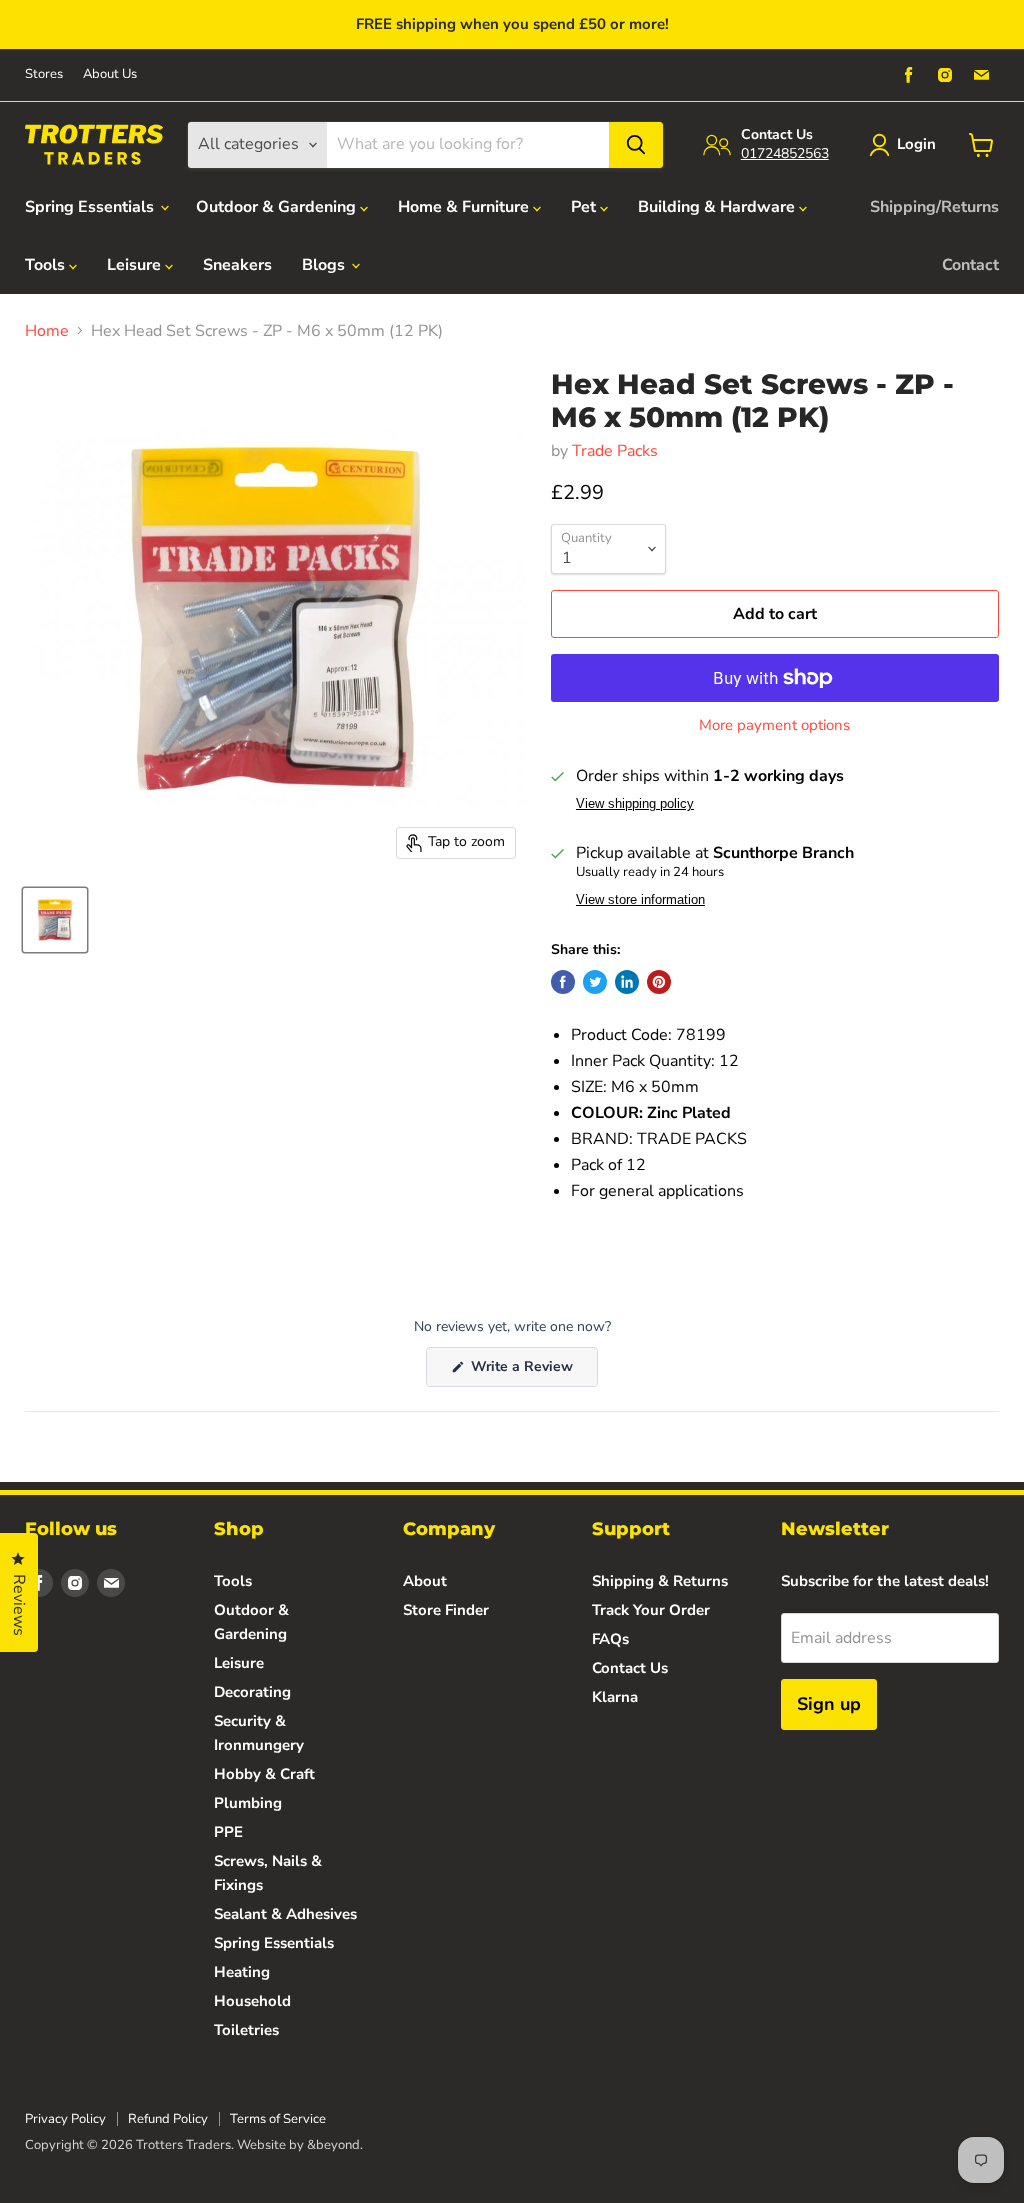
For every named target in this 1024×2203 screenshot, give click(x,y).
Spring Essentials (91, 207)
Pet (585, 207)
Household (252, 2001)
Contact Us (630, 1668)
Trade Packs (615, 451)
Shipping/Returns (934, 207)
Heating (242, 1972)
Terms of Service (278, 2119)
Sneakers (237, 265)
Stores (44, 74)
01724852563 (785, 153)
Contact (970, 265)
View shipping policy (635, 804)
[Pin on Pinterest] (659, 982)
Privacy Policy (65, 2119)
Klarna (615, 1697)
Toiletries (246, 2030)
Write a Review (532, 1371)
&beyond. (335, 2145)
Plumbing (248, 1803)
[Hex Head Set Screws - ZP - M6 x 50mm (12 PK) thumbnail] (55, 920)
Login (916, 144)
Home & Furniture (465, 207)
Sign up (829, 1704)
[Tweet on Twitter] (595, 982)
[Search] (636, 145)
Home (47, 331)
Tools (47, 265)
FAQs (610, 1639)
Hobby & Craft (264, 1774)
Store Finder (446, 1610)
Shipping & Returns (660, 1581)
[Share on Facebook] (563, 982)
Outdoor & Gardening (278, 207)
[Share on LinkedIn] (627, 982)
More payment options (774, 725)
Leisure (136, 265)
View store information (640, 900)
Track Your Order (651, 1610)
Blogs (325, 265)
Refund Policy (168, 2119)
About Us (110, 74)
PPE (228, 1832)
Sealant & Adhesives (285, 1914)
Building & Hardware (718, 207)
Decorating (252, 1692)
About (425, 1581)
